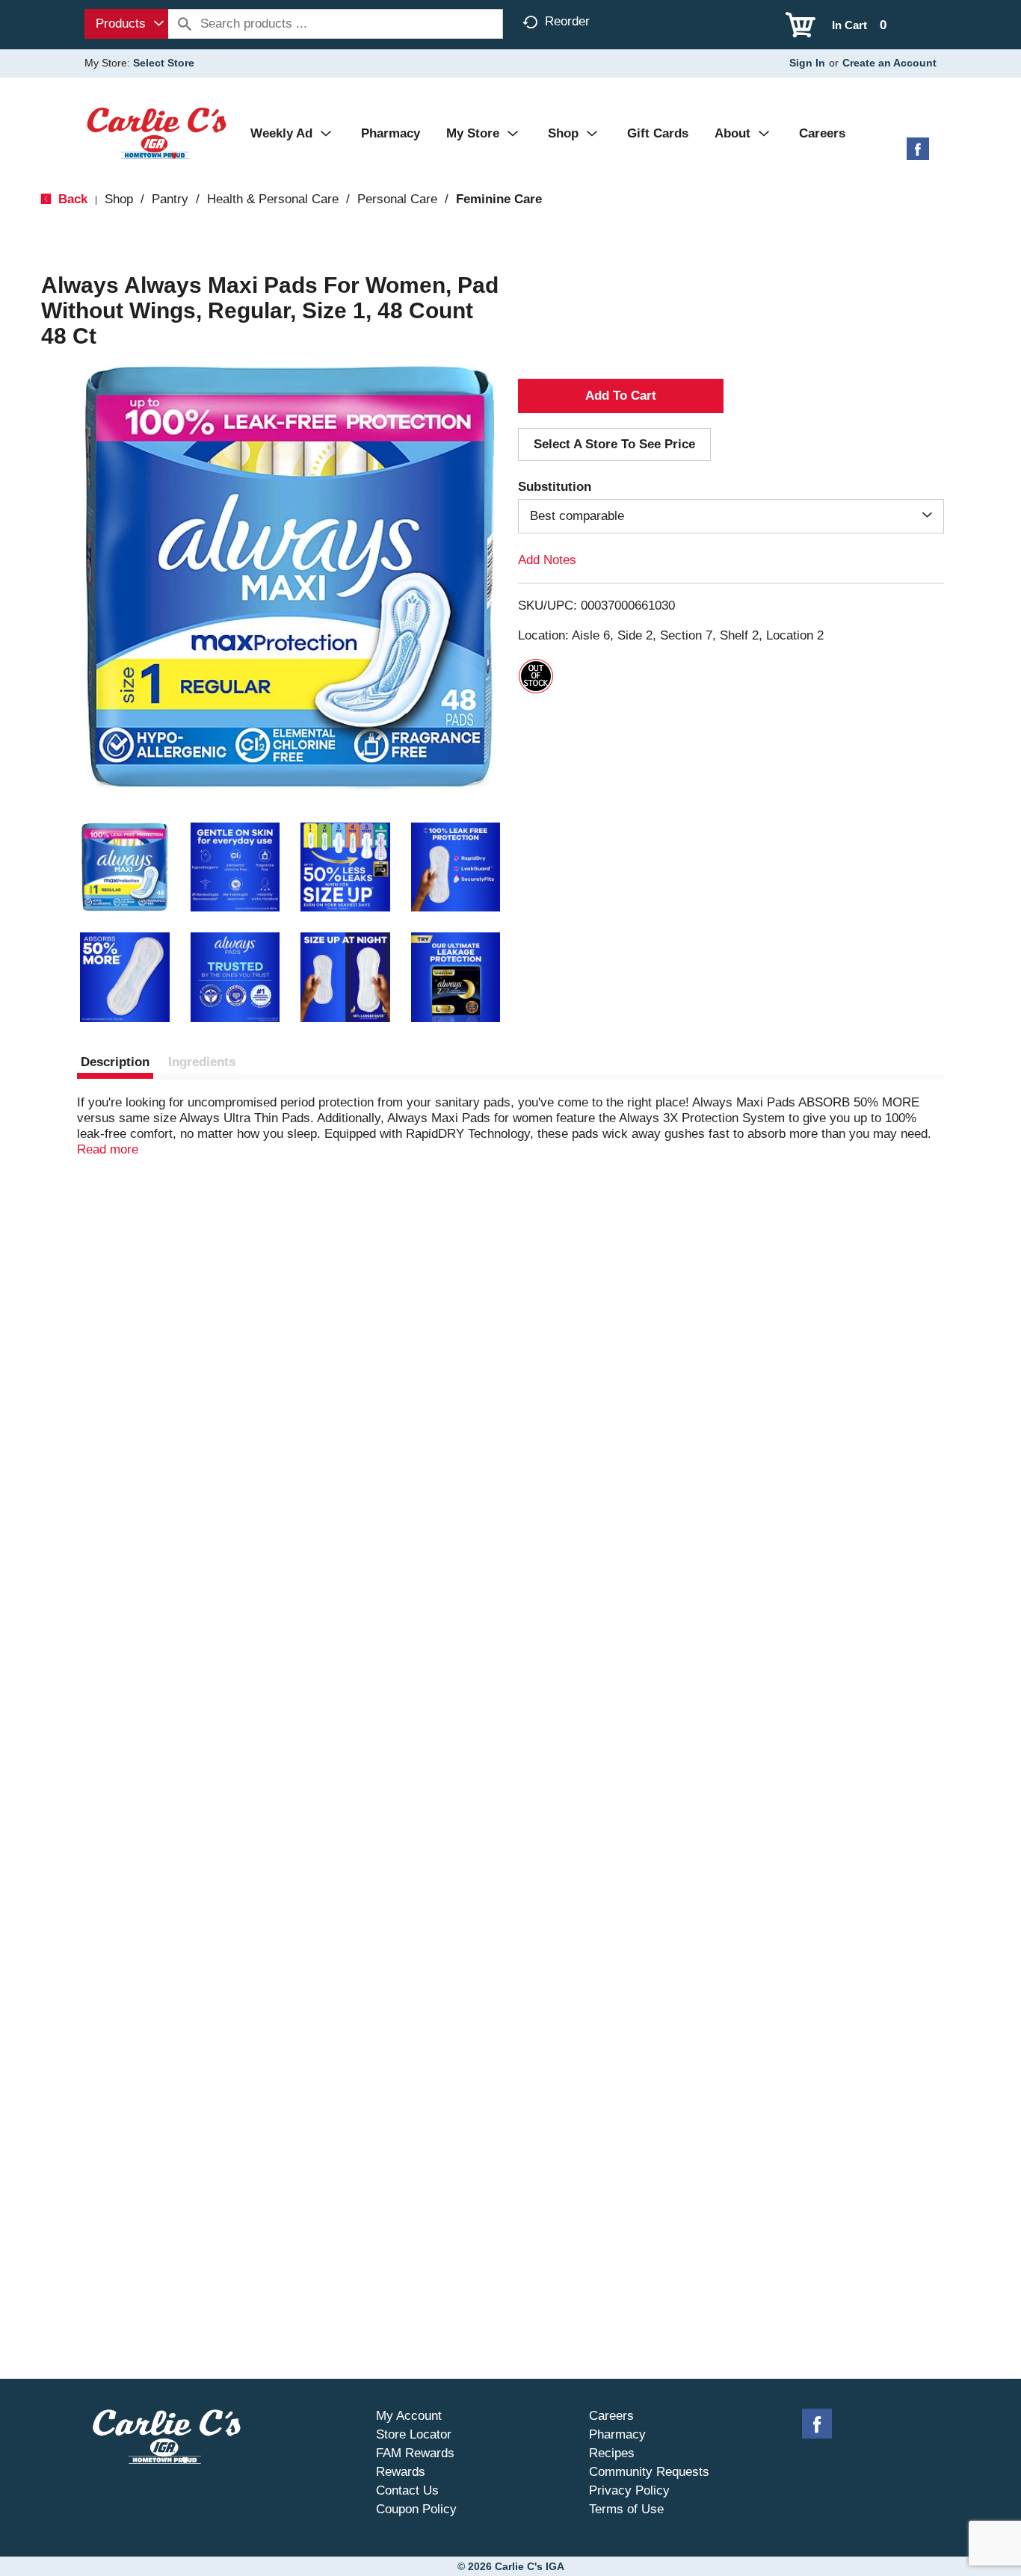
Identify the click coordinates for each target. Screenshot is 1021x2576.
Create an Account (889, 63)
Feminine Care (499, 199)
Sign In (807, 63)
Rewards (401, 2472)
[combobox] (126, 24)
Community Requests (649, 2472)
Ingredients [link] (202, 1062)
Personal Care (397, 199)
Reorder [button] (567, 21)
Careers (611, 2416)
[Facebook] (918, 154)
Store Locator (414, 2434)
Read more (108, 1149)
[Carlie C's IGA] (157, 133)
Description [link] (115, 1062)
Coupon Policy (416, 2509)
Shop (119, 199)
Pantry (170, 199)
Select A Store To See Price (614, 444)
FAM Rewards (415, 2453)
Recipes (612, 2453)
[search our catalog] (185, 24)
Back (71, 199)
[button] (125, 867)
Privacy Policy (629, 2490)
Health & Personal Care (273, 199)
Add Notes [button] (547, 560)
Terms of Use (626, 2509)
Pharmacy (617, 2434)
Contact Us (407, 2490)
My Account (409, 2416)
